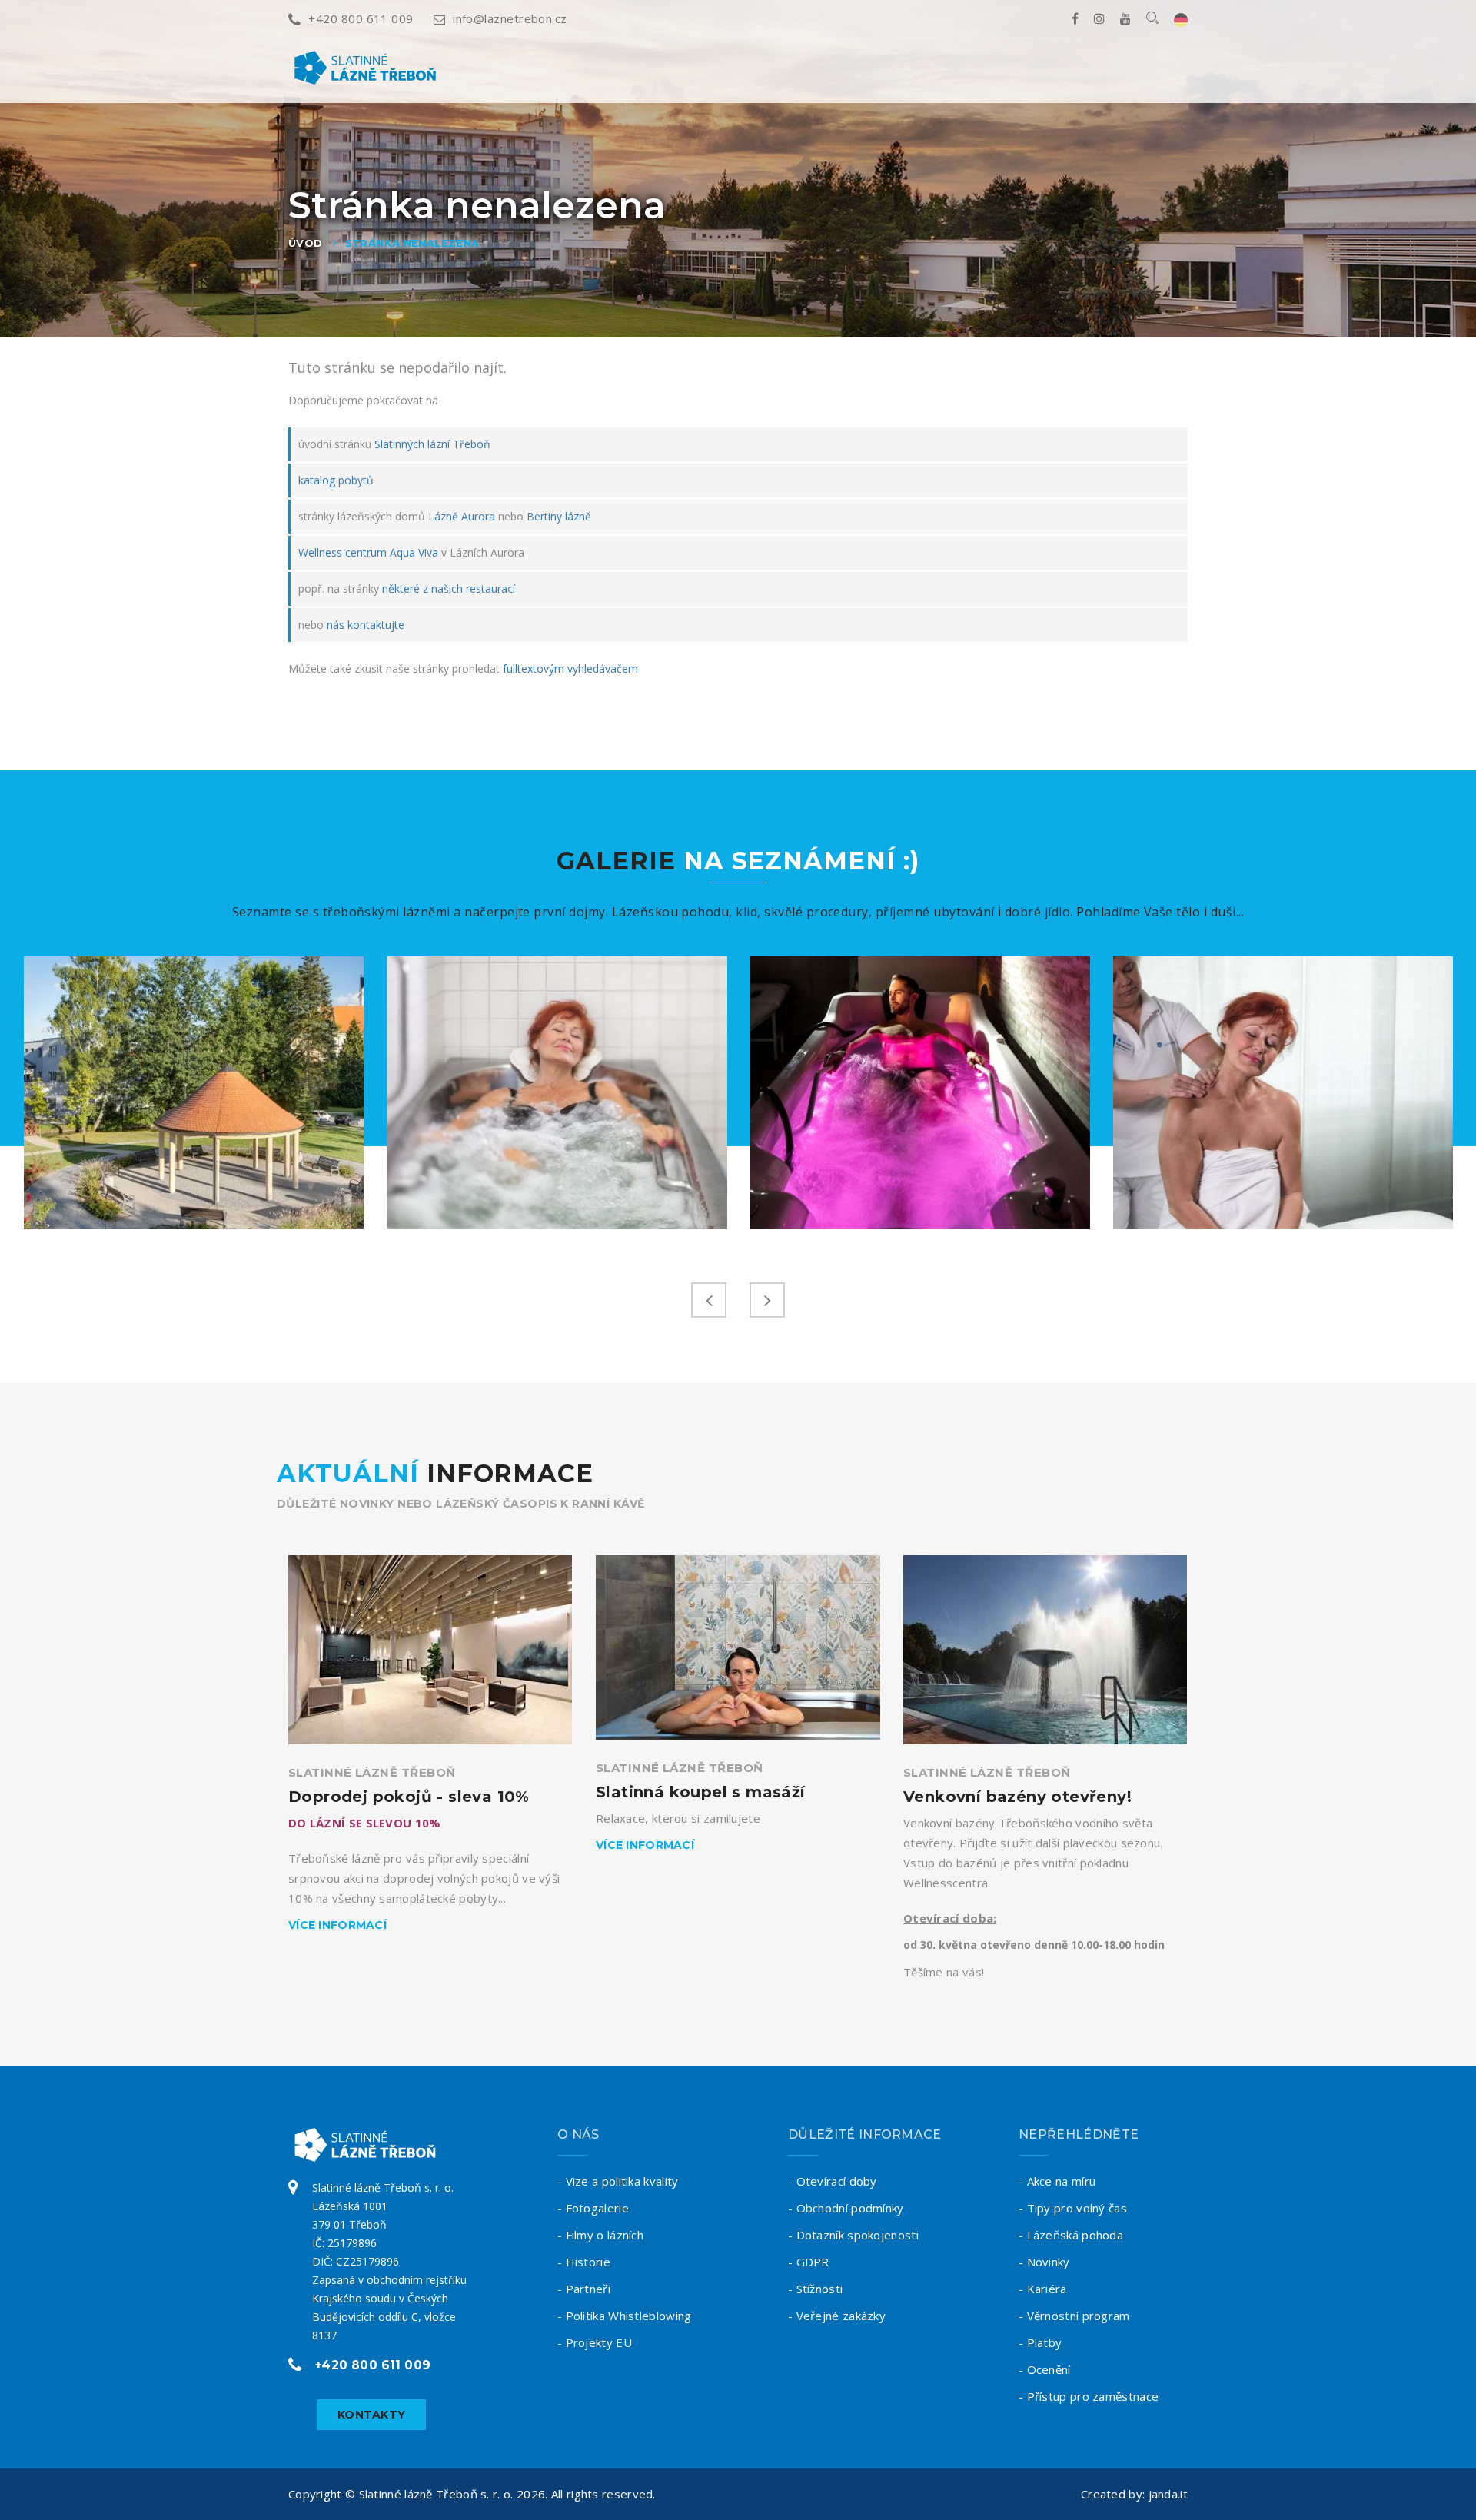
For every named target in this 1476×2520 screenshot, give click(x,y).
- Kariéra (1043, 2289)
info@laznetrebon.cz (510, 18)
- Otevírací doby (833, 2181)
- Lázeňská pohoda (1071, 2235)
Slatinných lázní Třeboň (432, 444)
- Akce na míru (1057, 2181)
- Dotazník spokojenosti (853, 2235)
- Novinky (1044, 2262)
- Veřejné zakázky (837, 2316)
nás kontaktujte (366, 625)
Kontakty (371, 2415)
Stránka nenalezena (412, 243)
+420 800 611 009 (361, 18)
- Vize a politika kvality (618, 2181)
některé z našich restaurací (449, 588)
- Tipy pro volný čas (1073, 2208)
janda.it (1168, 2494)
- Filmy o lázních (600, 2235)
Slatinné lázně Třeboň (372, 1772)
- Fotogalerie (593, 2208)
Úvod (306, 243)
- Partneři (584, 2289)
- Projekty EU (595, 2342)
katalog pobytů (336, 480)
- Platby (1040, 2342)
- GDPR (809, 2262)
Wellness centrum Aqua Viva (368, 552)
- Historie (584, 2262)
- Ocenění (1045, 2369)
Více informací (337, 1925)
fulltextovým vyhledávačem (570, 668)
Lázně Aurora (462, 516)
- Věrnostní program (1074, 2316)
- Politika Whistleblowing (625, 2316)
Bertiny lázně (559, 516)
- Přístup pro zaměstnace (1089, 2396)
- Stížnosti (815, 2289)
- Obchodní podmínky (846, 2208)
